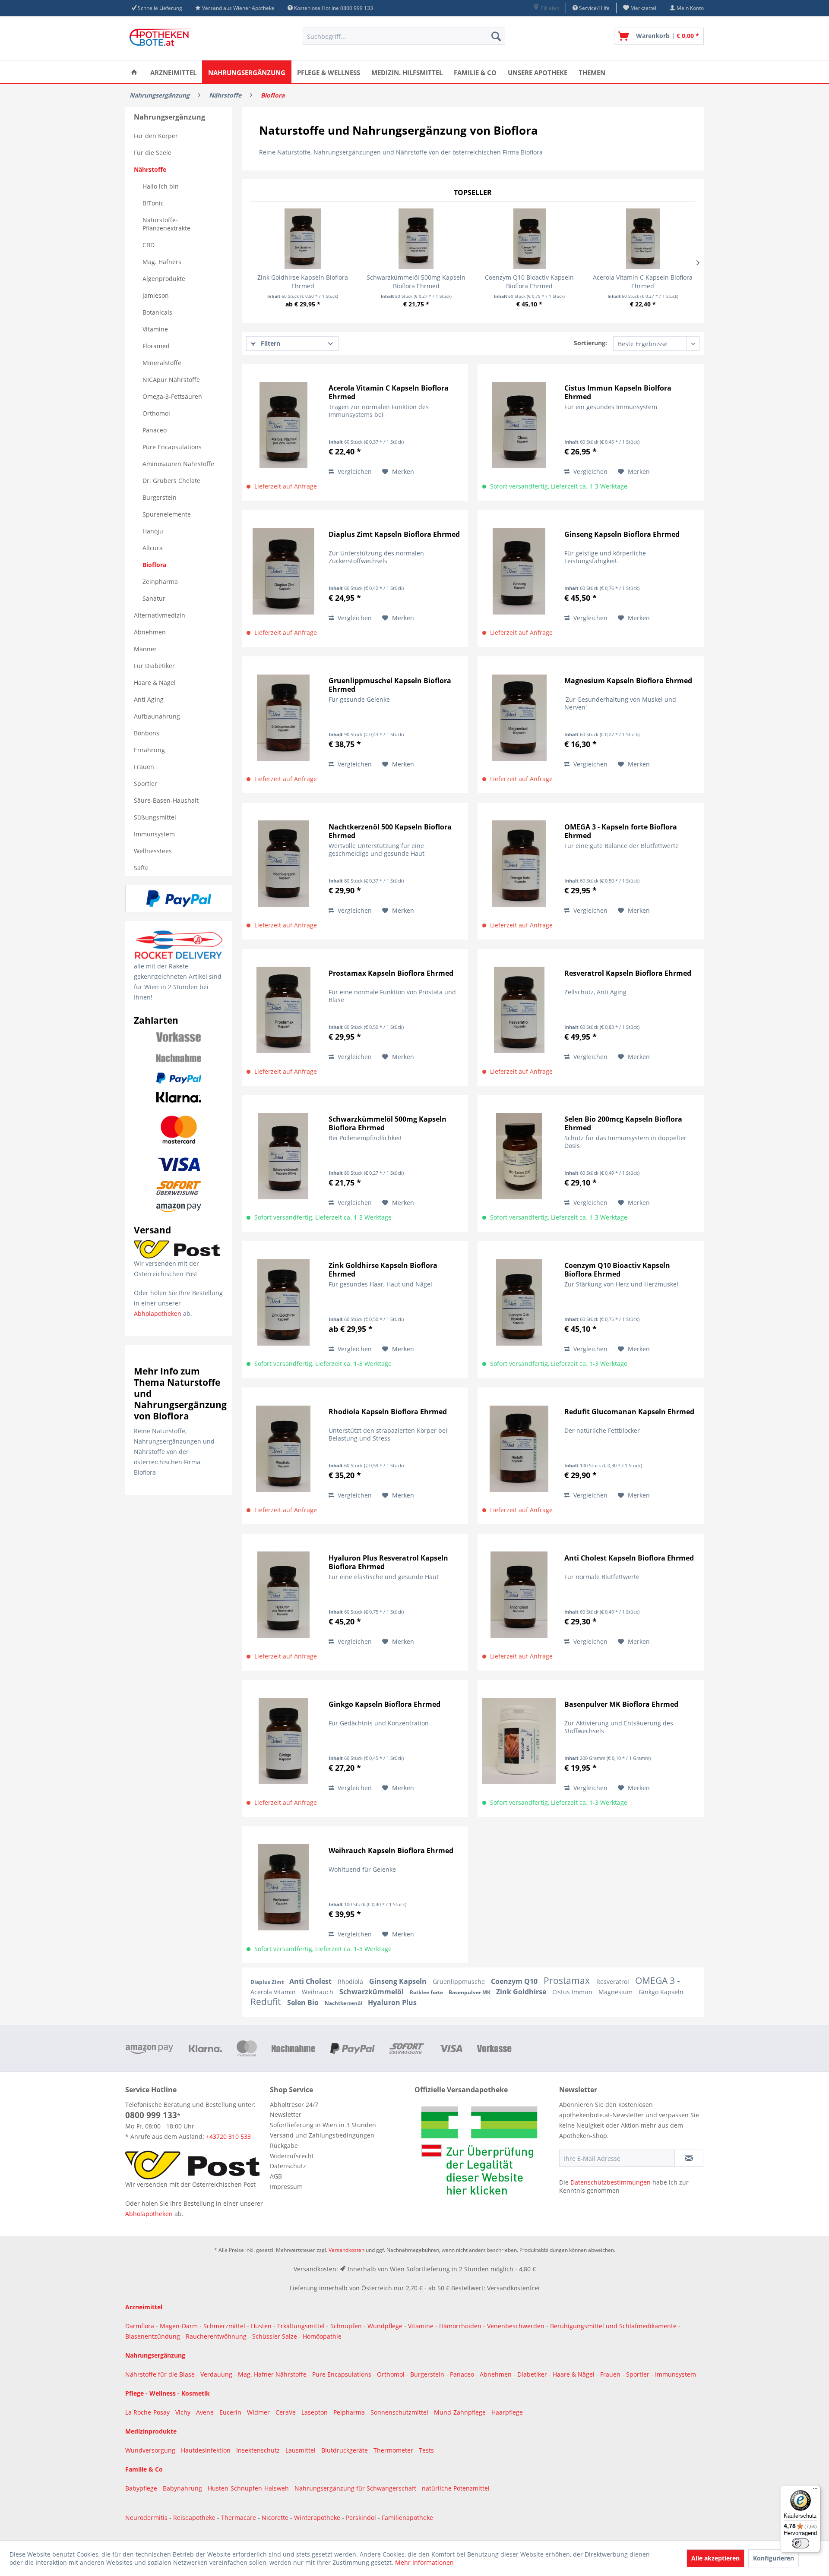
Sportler (146, 784)
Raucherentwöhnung (216, 2336)
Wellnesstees (153, 851)
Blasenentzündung (153, 2336)
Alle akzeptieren (715, 2558)
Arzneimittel (144, 2307)
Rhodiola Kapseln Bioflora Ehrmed (388, 1412)
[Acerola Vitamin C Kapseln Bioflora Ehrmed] (643, 239)
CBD (149, 245)
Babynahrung (183, 2488)
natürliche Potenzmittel (456, 2488)
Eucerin (231, 2412)
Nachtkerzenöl (344, 2003)
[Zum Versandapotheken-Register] (485, 2153)
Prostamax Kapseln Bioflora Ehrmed (391, 973)
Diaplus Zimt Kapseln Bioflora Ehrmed (394, 534)
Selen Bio (304, 2002)
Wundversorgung (151, 2450)
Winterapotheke (317, 2518)
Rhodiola (351, 1982)
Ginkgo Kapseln (661, 1992)
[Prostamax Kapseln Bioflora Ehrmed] (283, 1010)
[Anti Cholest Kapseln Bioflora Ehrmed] (519, 1595)
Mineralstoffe (162, 363)
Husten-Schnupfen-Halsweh (249, 2488)
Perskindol (362, 2518)
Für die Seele (153, 153)
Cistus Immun (573, 1992)
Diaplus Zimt (268, 1982)
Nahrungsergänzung (169, 117)
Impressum (286, 2187)
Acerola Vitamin (274, 1992)
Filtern (270, 343)
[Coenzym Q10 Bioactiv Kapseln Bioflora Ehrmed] (530, 239)
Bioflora (154, 565)
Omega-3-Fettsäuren (172, 396)
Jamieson (156, 295)
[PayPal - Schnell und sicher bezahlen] (179, 899)
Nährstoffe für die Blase (160, 2374)
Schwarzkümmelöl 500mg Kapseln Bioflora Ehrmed (416, 282)
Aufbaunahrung (157, 716)
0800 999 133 (151, 2115)
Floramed (156, 346)
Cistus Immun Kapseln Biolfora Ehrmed (618, 392)
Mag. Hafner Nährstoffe (272, 2374)
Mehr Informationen (424, 2562)
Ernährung (149, 750)
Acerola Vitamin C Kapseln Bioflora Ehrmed (643, 282)
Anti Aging (149, 699)
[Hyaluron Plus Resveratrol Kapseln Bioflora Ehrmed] (283, 1595)
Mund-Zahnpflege (461, 2412)
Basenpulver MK (470, 1992)
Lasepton (315, 2412)
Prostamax (568, 1980)
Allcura (153, 548)
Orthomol (156, 413)
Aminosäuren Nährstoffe (178, 464)
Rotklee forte (427, 1992)
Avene (206, 2412)
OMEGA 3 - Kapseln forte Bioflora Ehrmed (621, 831)
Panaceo (155, 430)
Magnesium (616, 1992)
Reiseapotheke (195, 2518)
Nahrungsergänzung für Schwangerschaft (355, 2488)
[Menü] (815, 2491)
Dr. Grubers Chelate (171, 481)
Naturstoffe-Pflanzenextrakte (166, 224)
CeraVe (286, 2412)
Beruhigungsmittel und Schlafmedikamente (613, 2326)
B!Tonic (153, 203)
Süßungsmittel (155, 817)
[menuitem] (546, 8)
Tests (426, 2450)
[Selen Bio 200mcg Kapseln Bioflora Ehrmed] (519, 1156)
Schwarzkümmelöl (372, 1992)
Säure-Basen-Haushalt (166, 800)
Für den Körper (156, 136)
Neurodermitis (147, 2518)
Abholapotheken (158, 1313)
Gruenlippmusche (460, 1982)
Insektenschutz (259, 2450)
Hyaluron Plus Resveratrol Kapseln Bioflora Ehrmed (388, 1562)
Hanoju (153, 531)
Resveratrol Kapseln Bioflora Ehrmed (628, 973)
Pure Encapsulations (172, 447)
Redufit (267, 2002)
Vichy (184, 2412)
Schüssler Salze (275, 2336)
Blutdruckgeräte (345, 2450)
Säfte (141, 868)
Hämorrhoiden (460, 2326)
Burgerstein (160, 497)
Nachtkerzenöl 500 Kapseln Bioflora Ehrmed (390, 831)
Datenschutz (288, 2166)
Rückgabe (284, 2146)
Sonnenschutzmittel (400, 2412)
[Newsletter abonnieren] (689, 2158)
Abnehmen (150, 632)
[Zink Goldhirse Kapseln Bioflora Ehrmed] (303, 239)
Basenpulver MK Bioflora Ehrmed (621, 1704)
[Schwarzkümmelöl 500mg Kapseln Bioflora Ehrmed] (416, 239)
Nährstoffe (150, 169)
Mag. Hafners (162, 262)
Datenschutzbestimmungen (611, 2182)
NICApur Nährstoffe (171, 380)
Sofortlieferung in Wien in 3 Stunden (323, 2125)
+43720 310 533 (228, 2136)
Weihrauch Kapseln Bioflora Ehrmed (391, 1851)
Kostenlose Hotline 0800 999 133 (334, 8)
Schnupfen (346, 2326)
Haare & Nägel (155, 683)
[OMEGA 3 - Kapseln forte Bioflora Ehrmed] (519, 864)
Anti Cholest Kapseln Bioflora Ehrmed (629, 1558)
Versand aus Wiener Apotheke (238, 8)
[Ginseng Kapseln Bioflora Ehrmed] (519, 571)
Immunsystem (154, 834)
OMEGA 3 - (658, 1980)
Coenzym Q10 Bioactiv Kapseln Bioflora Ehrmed (529, 282)
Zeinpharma (160, 582)
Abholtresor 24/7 (294, 2105)
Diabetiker (533, 2374)
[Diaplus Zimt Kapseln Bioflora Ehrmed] (283, 571)
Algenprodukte (164, 279)
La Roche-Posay (147, 2412)
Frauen (144, 767)
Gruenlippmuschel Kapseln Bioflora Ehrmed (390, 685)
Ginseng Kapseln (399, 1981)
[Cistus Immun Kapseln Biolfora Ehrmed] (519, 425)
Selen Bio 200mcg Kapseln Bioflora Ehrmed (623, 1123)
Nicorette (276, 2518)
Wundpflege (385, 2326)
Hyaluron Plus (392, 2002)
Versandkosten (346, 2250)
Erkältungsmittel (301, 2326)
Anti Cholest (311, 1981)
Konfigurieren (774, 2558)
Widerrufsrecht (292, 2156)
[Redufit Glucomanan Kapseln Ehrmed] (519, 1449)
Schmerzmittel (225, 2326)
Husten (261, 2326)
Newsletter (286, 2114)
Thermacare (239, 2518)
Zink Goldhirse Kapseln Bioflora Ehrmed (303, 282)
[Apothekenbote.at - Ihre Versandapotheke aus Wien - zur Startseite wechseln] (162, 38)
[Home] (134, 72)
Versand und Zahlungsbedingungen (322, 2135)
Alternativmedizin (160, 615)
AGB (276, 2176)
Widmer (259, 2412)
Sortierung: (590, 343)
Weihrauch (318, 1992)
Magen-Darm (179, 2326)
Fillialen (549, 8)
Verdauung (217, 2374)
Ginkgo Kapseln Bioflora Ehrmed (384, 1704)
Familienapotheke (407, 2518)
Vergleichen (354, 471)
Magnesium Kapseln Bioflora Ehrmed (628, 681)
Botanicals (157, 312)
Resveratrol (614, 1982)
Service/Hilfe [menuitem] (594, 8)
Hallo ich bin (161, 186)
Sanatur (154, 598)
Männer (145, 649)
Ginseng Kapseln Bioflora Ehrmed (622, 534)
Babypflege (142, 2488)
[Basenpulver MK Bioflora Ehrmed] (519, 1741)
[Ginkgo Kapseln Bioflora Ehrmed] (283, 1741)
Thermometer (394, 2450)
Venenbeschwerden (516, 2326)
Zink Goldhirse (522, 1992)
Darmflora (141, 2326)
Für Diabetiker (154, 666)
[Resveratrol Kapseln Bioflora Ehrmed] (519, 1010)
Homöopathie (322, 2336)
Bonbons (147, 733)
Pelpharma (350, 2412)
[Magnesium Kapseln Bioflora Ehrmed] (519, 717)
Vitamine (155, 329)
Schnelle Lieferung (160, 8)
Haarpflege (508, 2412)
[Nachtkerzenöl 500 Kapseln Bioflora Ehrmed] (283, 864)
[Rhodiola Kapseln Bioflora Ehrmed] (283, 1449)
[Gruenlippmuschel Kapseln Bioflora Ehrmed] (283, 717)
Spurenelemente (167, 514)
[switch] (801, 2543)
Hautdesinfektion (207, 2450)
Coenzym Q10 (515, 1981)
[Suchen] (496, 36)
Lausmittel (301, 2450)
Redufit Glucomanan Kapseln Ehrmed (629, 1412)
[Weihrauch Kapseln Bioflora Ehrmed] (283, 1887)
